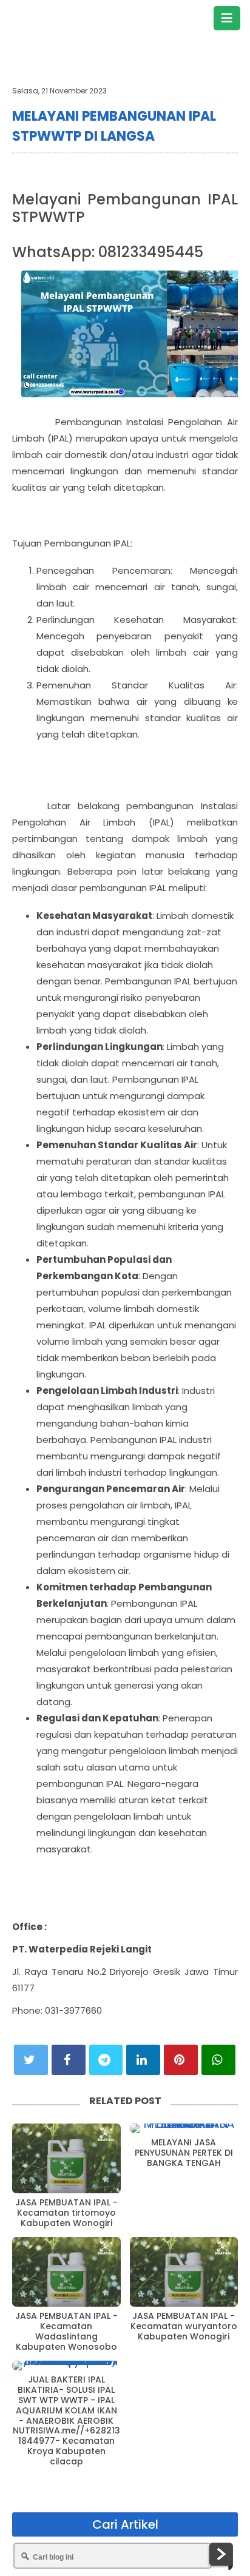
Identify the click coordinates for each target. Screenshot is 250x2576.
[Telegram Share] (106, 2060)
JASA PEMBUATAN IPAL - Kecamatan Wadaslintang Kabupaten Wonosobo (66, 2331)
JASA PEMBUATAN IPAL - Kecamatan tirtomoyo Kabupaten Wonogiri (66, 2213)
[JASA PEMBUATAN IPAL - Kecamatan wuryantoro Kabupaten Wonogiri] (184, 2272)
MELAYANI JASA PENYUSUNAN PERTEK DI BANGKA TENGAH (184, 2153)
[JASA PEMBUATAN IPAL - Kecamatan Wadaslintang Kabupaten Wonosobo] (66, 2272)
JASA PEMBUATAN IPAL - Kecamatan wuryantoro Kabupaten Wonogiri (184, 2326)
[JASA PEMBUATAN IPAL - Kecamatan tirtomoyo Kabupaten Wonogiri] (66, 2158)
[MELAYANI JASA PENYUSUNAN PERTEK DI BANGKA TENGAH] (184, 2128)
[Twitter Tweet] (31, 2060)
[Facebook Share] (69, 2060)
